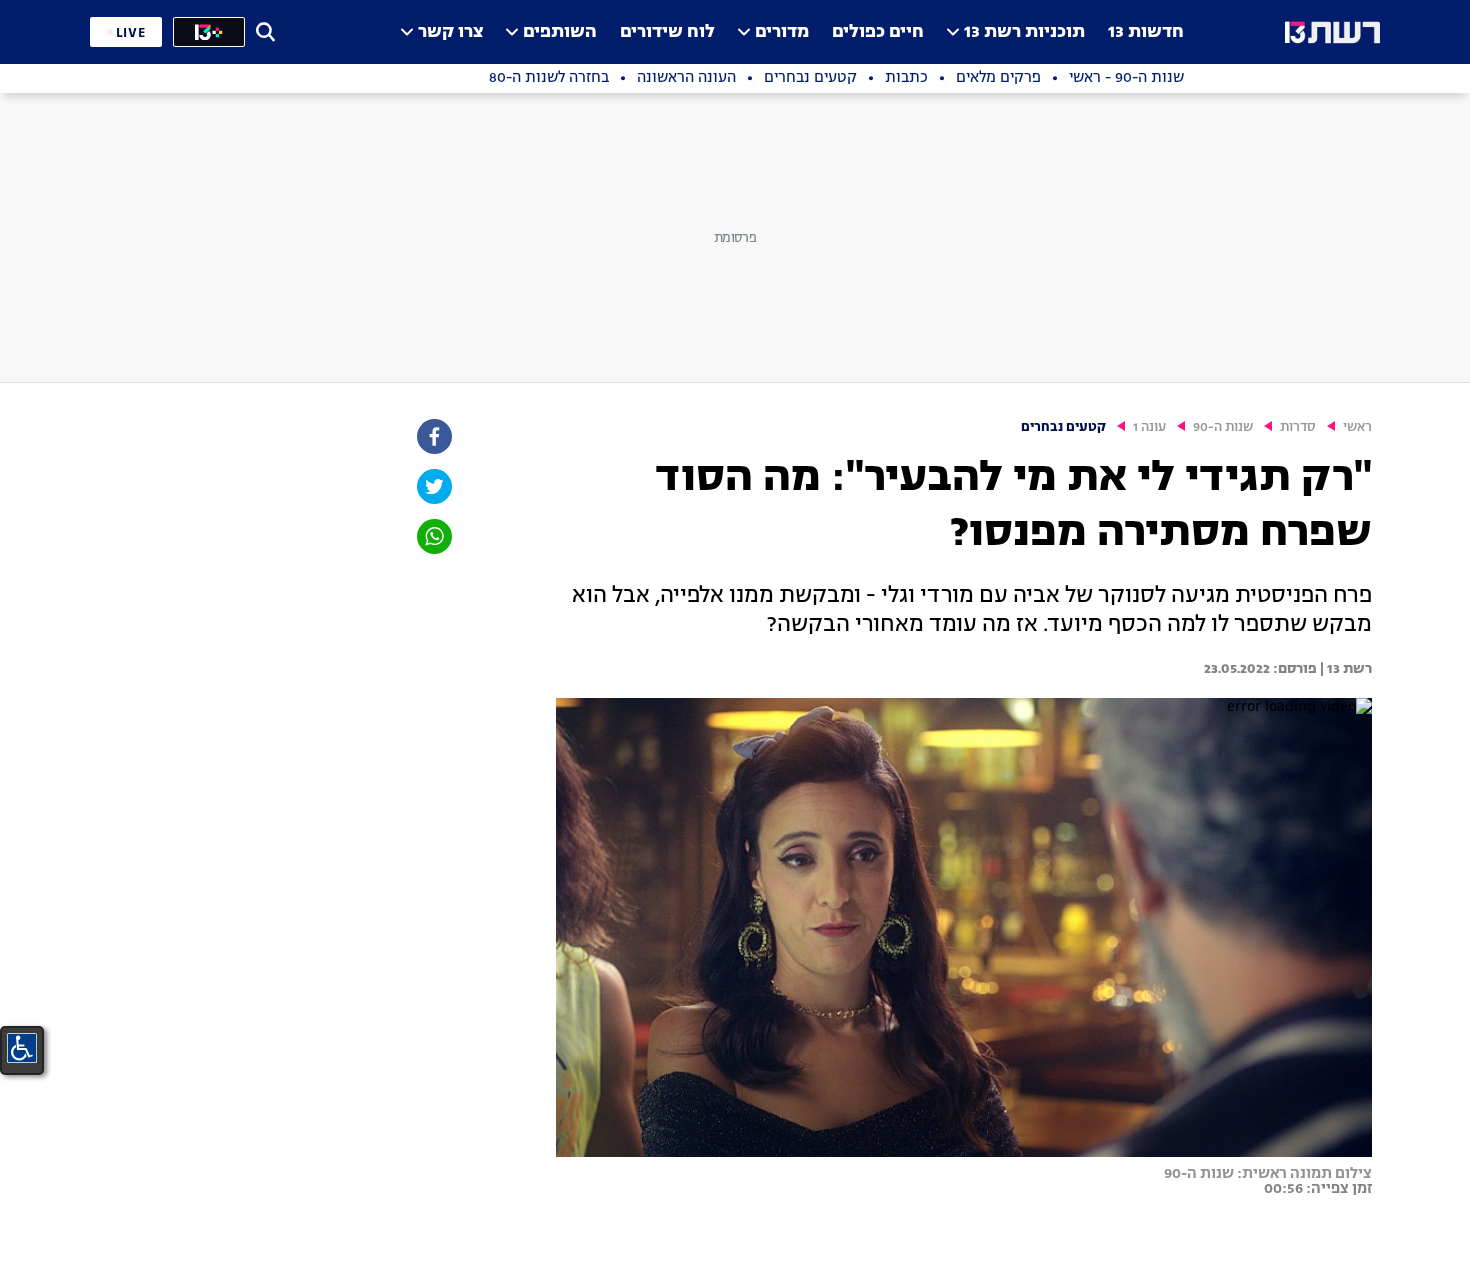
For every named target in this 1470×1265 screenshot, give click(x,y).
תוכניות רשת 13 (1024, 32)
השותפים (560, 32)
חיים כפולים (878, 32)
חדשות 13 (1146, 32)
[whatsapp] (433, 536)
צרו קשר (450, 32)
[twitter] (433, 486)
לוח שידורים (667, 32)
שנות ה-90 (1223, 427)
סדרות (1298, 427)
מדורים (782, 32)
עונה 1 (1149, 427)
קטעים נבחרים (1063, 427)
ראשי (1357, 427)
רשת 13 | (1344, 669)
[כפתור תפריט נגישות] (22, 1048)
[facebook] (433, 436)
